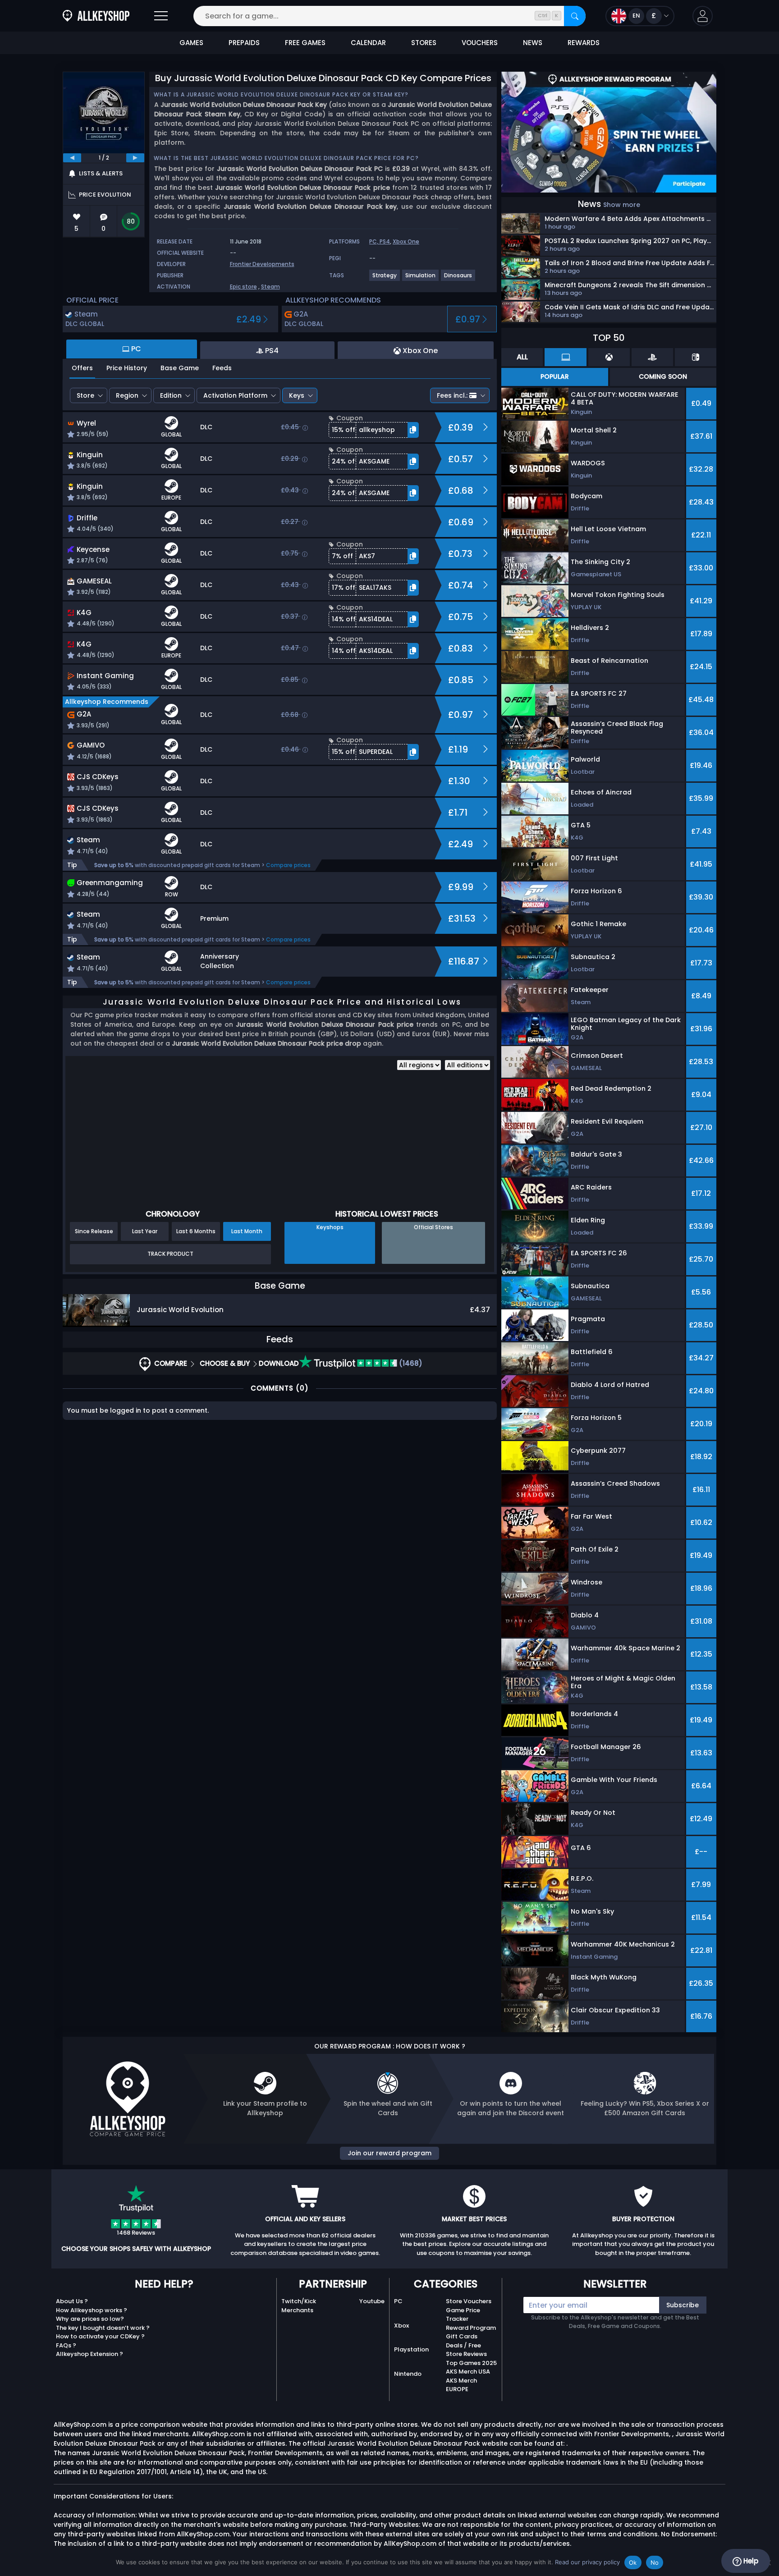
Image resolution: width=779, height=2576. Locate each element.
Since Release (94, 1231)
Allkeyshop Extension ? (89, 2354)
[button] (703, 16)
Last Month (247, 1231)
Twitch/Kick (299, 2301)
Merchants (297, 2310)
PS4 (385, 241)
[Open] (161, 16)
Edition (171, 395)
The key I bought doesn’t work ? (103, 2328)
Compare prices (288, 865)
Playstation (411, 2349)
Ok (633, 2562)
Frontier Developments (262, 264)
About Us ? (72, 2301)
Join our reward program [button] (389, 2153)
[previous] (72, 158)
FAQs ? (66, 2345)
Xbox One (406, 241)
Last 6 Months (196, 1231)
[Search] (575, 16)
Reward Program (471, 2328)
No (655, 2562)
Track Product (170, 1254)
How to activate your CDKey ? (100, 2336)
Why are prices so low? (90, 2319)
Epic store (243, 287)
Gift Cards (462, 2336)
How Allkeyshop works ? (92, 2310)
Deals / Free (463, 2345)
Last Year (145, 1231)
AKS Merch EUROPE (461, 2385)
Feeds (222, 368)
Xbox (401, 2326)
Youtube (372, 2301)
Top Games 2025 (471, 2363)
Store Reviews (466, 2354)
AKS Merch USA (468, 2372)
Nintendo (408, 2374)
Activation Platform (235, 395)
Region (127, 395)
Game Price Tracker (463, 2315)
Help (750, 2561)
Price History (127, 368)
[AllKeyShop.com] (96, 16)
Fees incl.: (452, 395)
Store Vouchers (469, 2301)
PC (398, 2301)
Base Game (180, 368)
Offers (82, 368)
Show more (622, 205)
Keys (297, 395)
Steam (270, 287)
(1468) (410, 1363)
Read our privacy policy (587, 2562)
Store (85, 395)
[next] (135, 158)
